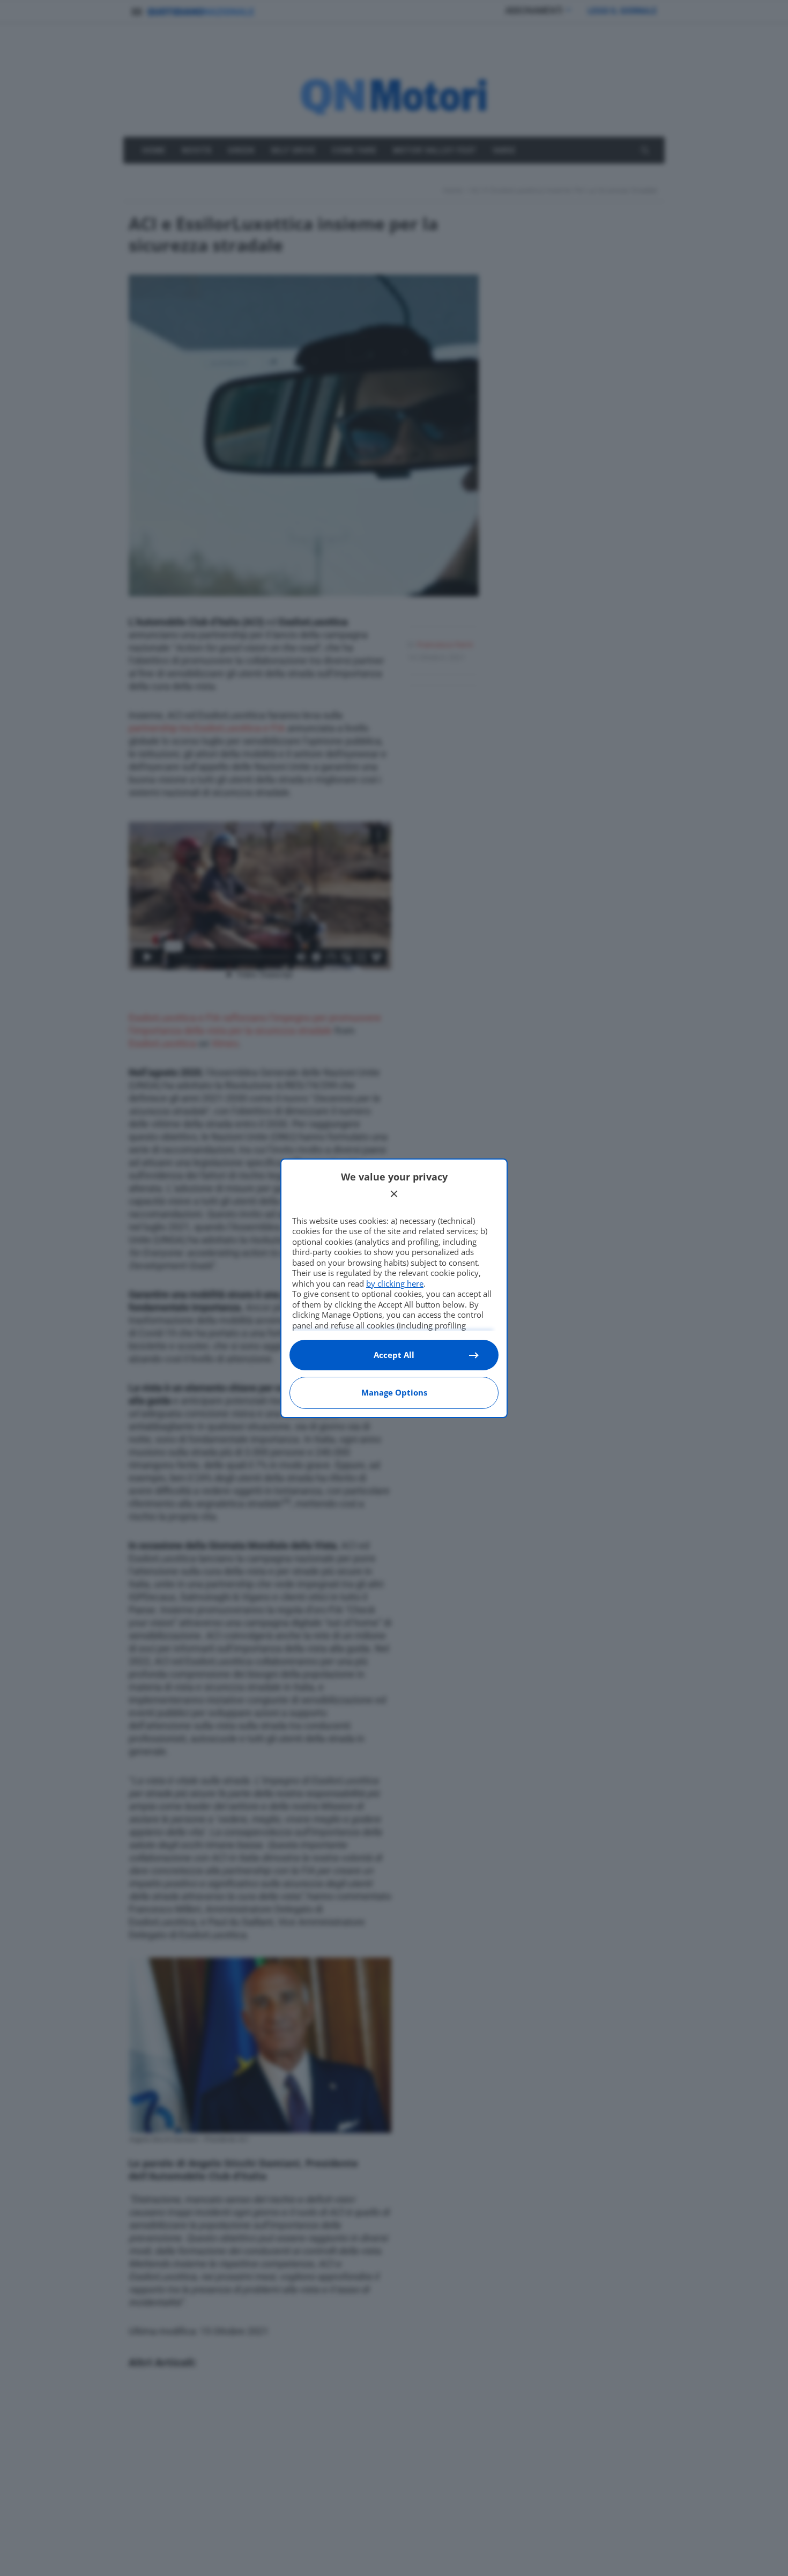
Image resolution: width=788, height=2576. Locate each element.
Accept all (394, 1355)
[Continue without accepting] (394, 1194)
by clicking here (395, 1283)
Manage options (394, 1392)
